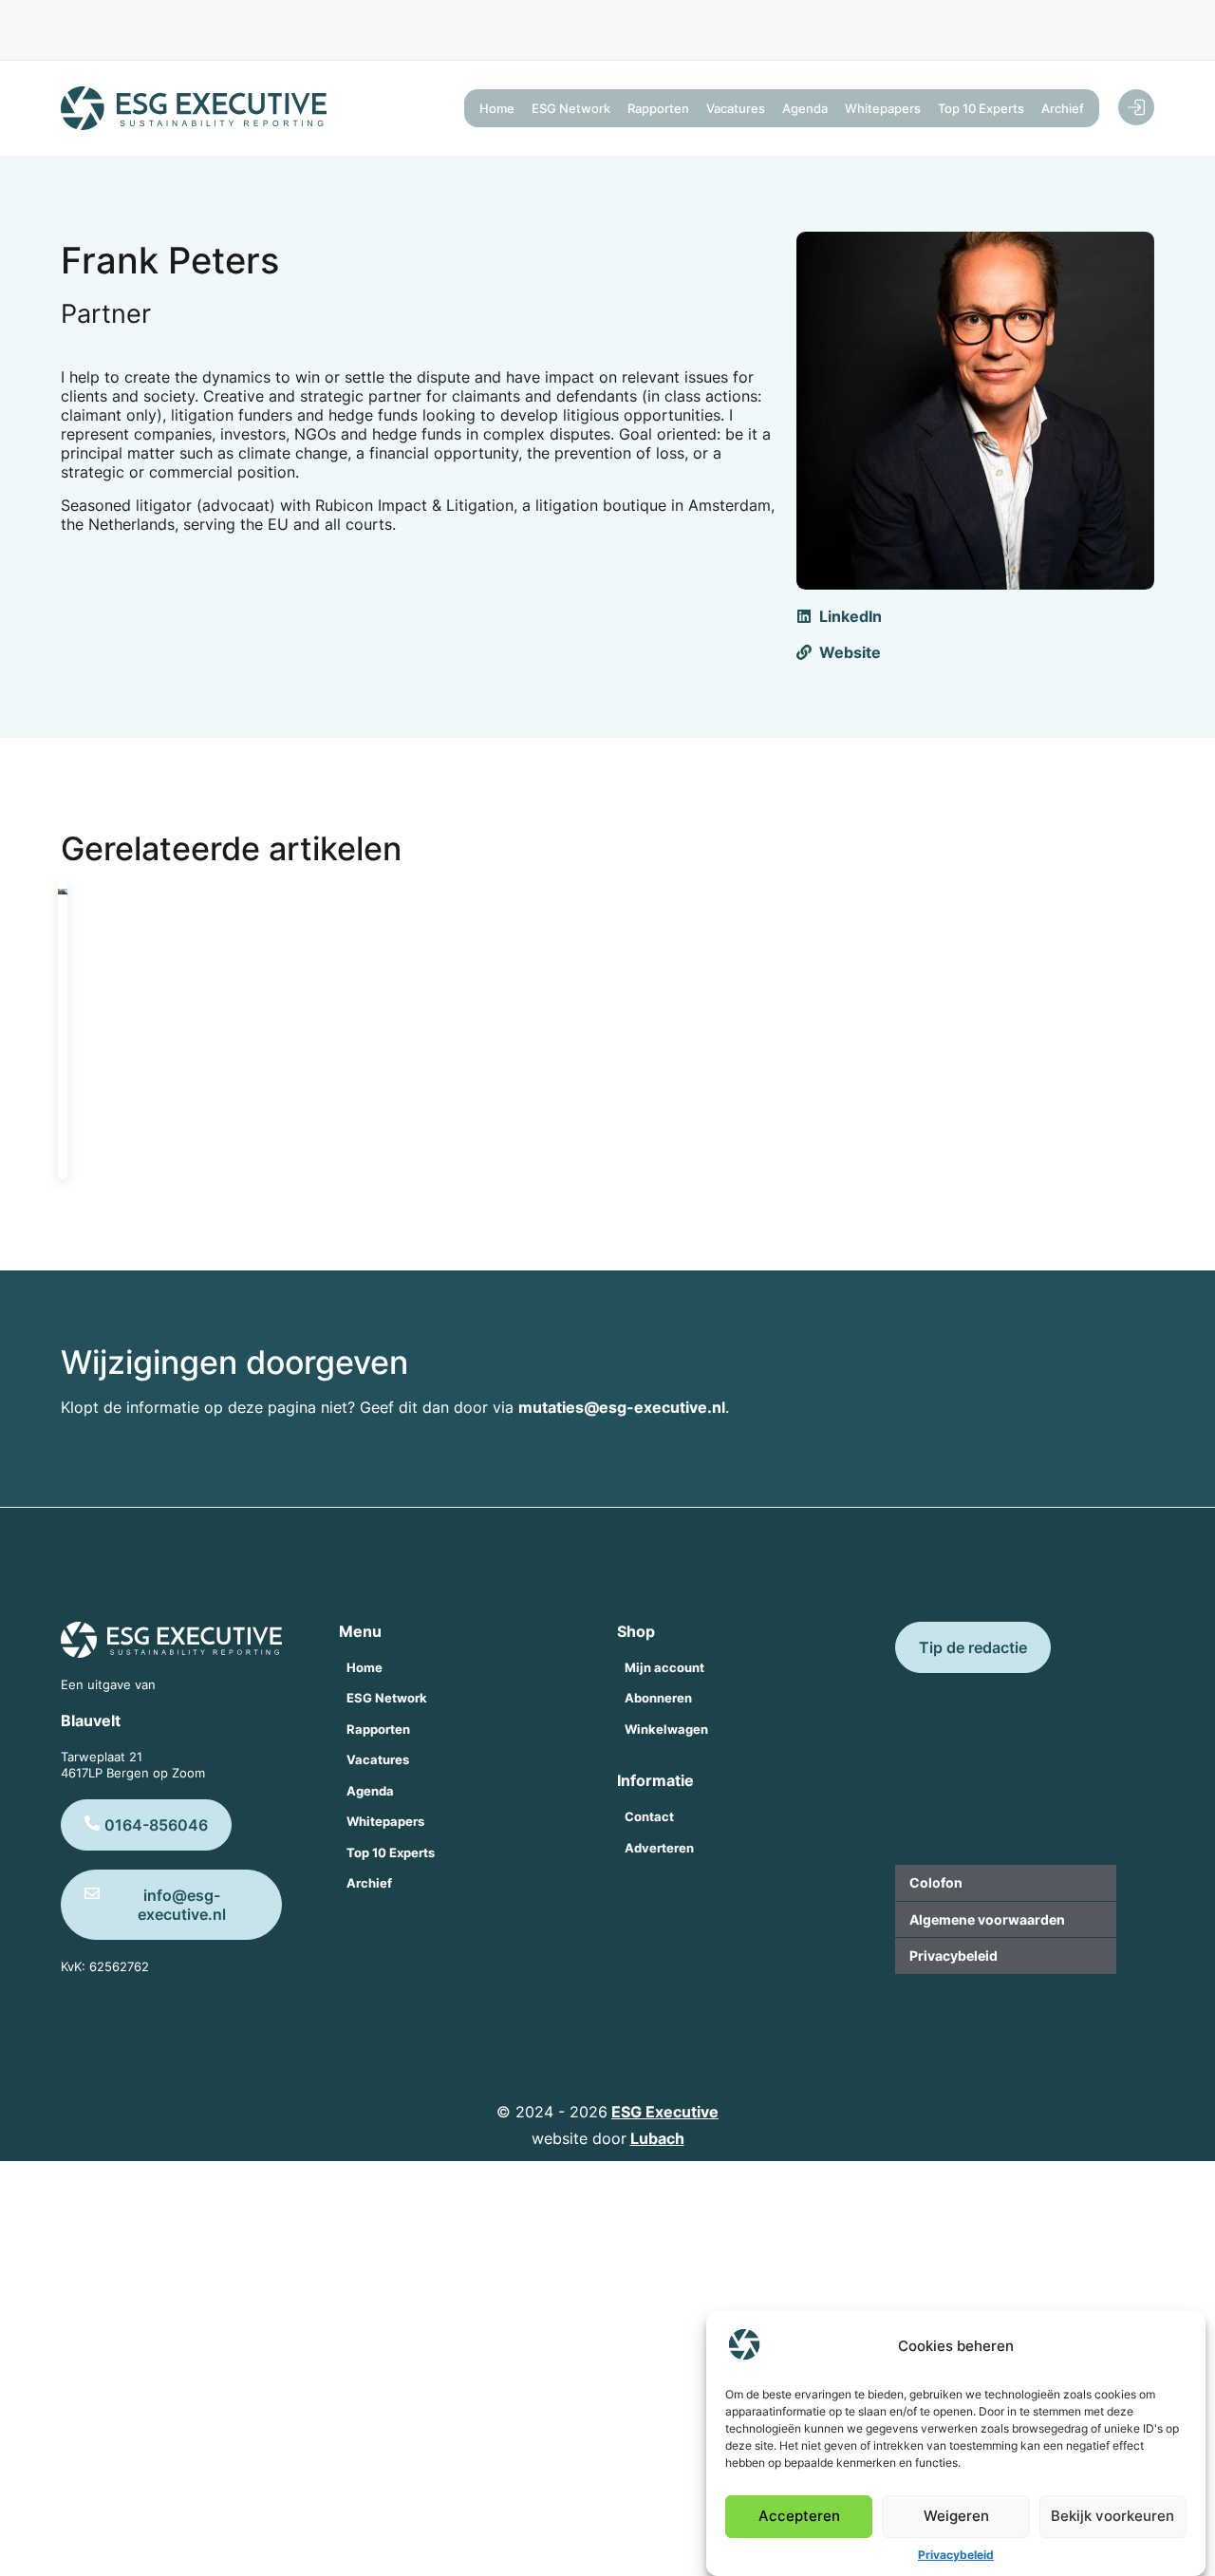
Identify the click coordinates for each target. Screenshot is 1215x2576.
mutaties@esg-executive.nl (622, 1407)
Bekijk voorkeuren (1112, 2517)
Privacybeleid (956, 2555)
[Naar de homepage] (194, 108)
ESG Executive (665, 2112)
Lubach (657, 2138)
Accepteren (799, 2517)
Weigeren (956, 2517)
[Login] (1136, 107)
